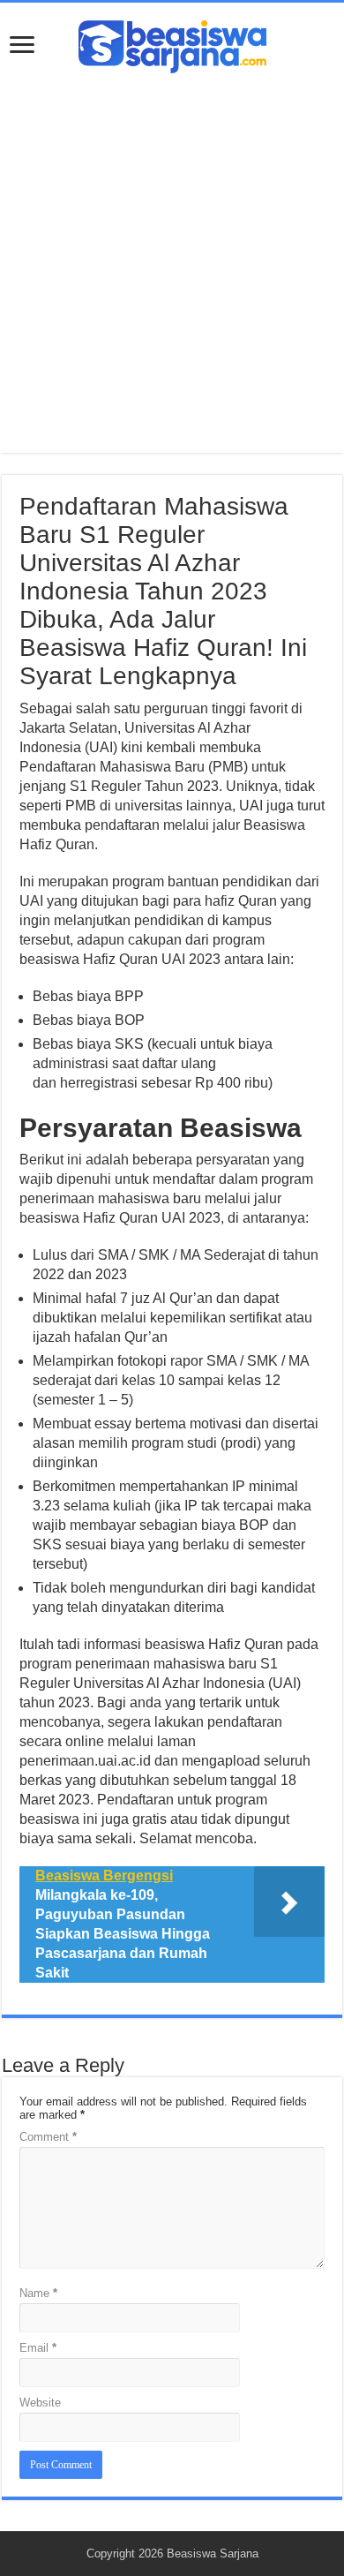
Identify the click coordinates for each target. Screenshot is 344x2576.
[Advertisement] (172, 254)
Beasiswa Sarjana (213, 2553)
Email (38, 2348)
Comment (48, 2137)
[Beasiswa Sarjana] (172, 43)
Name (38, 2293)
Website (40, 2403)
